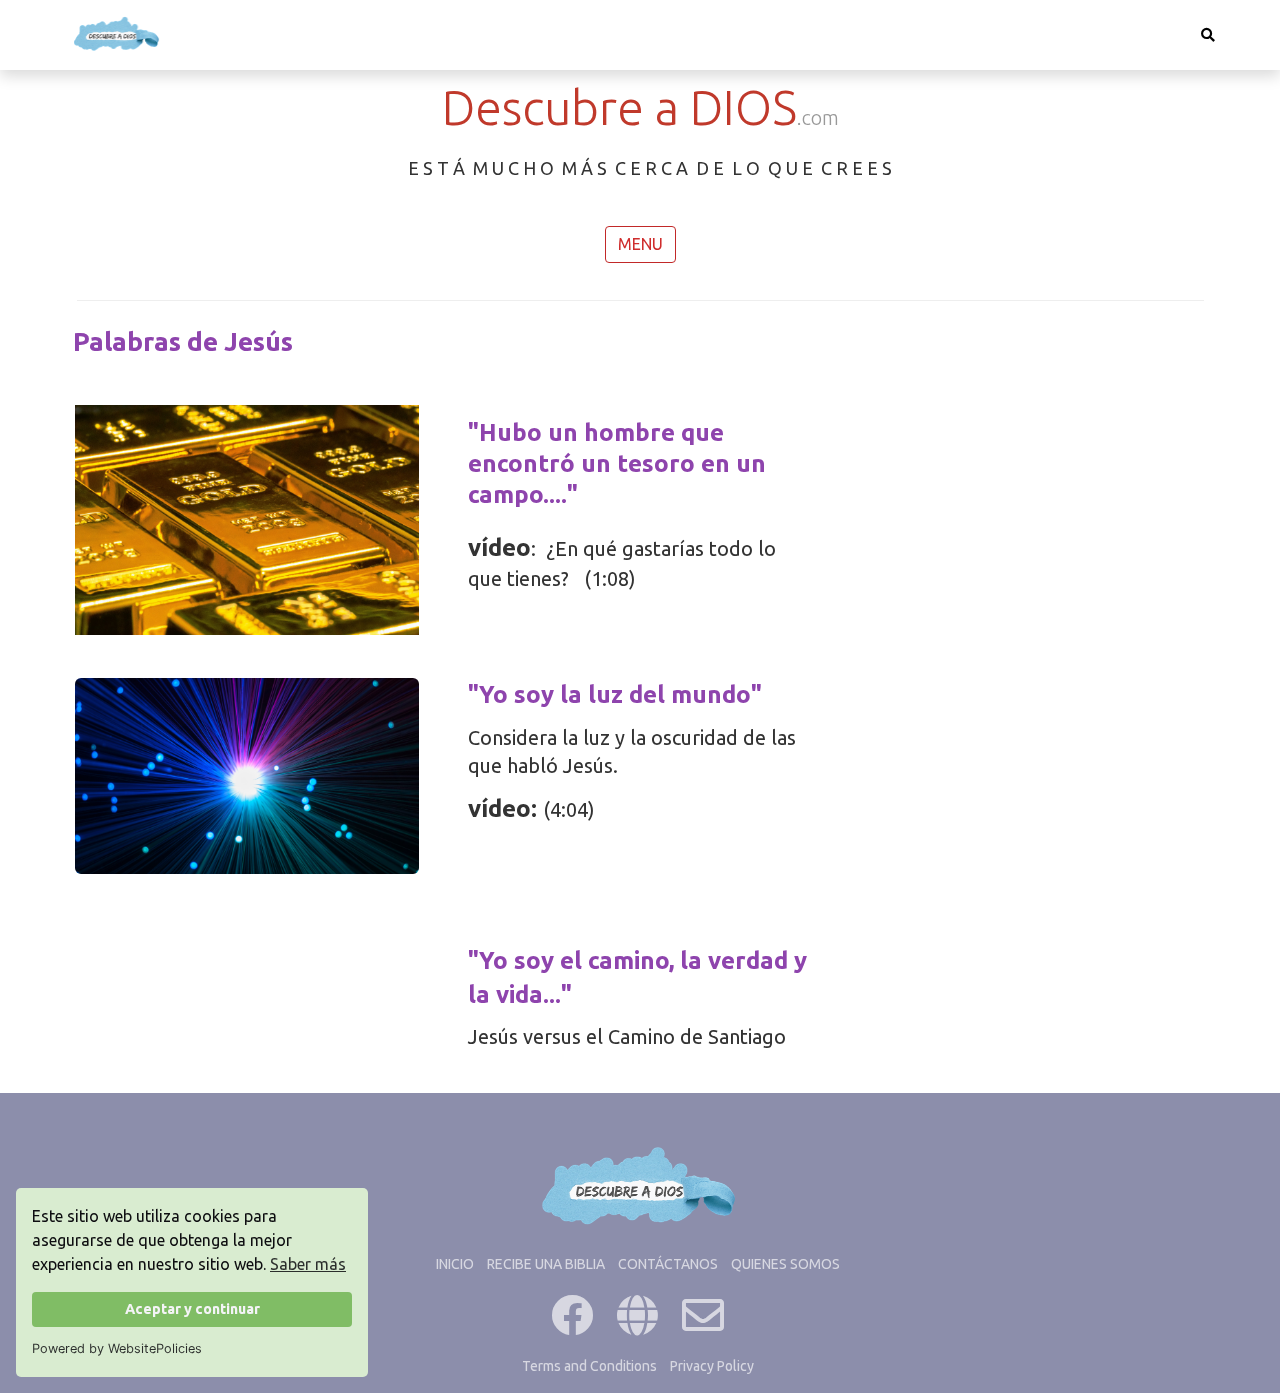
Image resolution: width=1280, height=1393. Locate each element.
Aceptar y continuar (192, 1309)
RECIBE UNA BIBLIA (546, 1264)
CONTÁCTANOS (668, 1264)
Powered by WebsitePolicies (117, 1348)
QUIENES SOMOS (785, 1264)
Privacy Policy (712, 1366)
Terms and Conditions (589, 1366)
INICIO (455, 1264)
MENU (640, 244)
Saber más (308, 1264)
